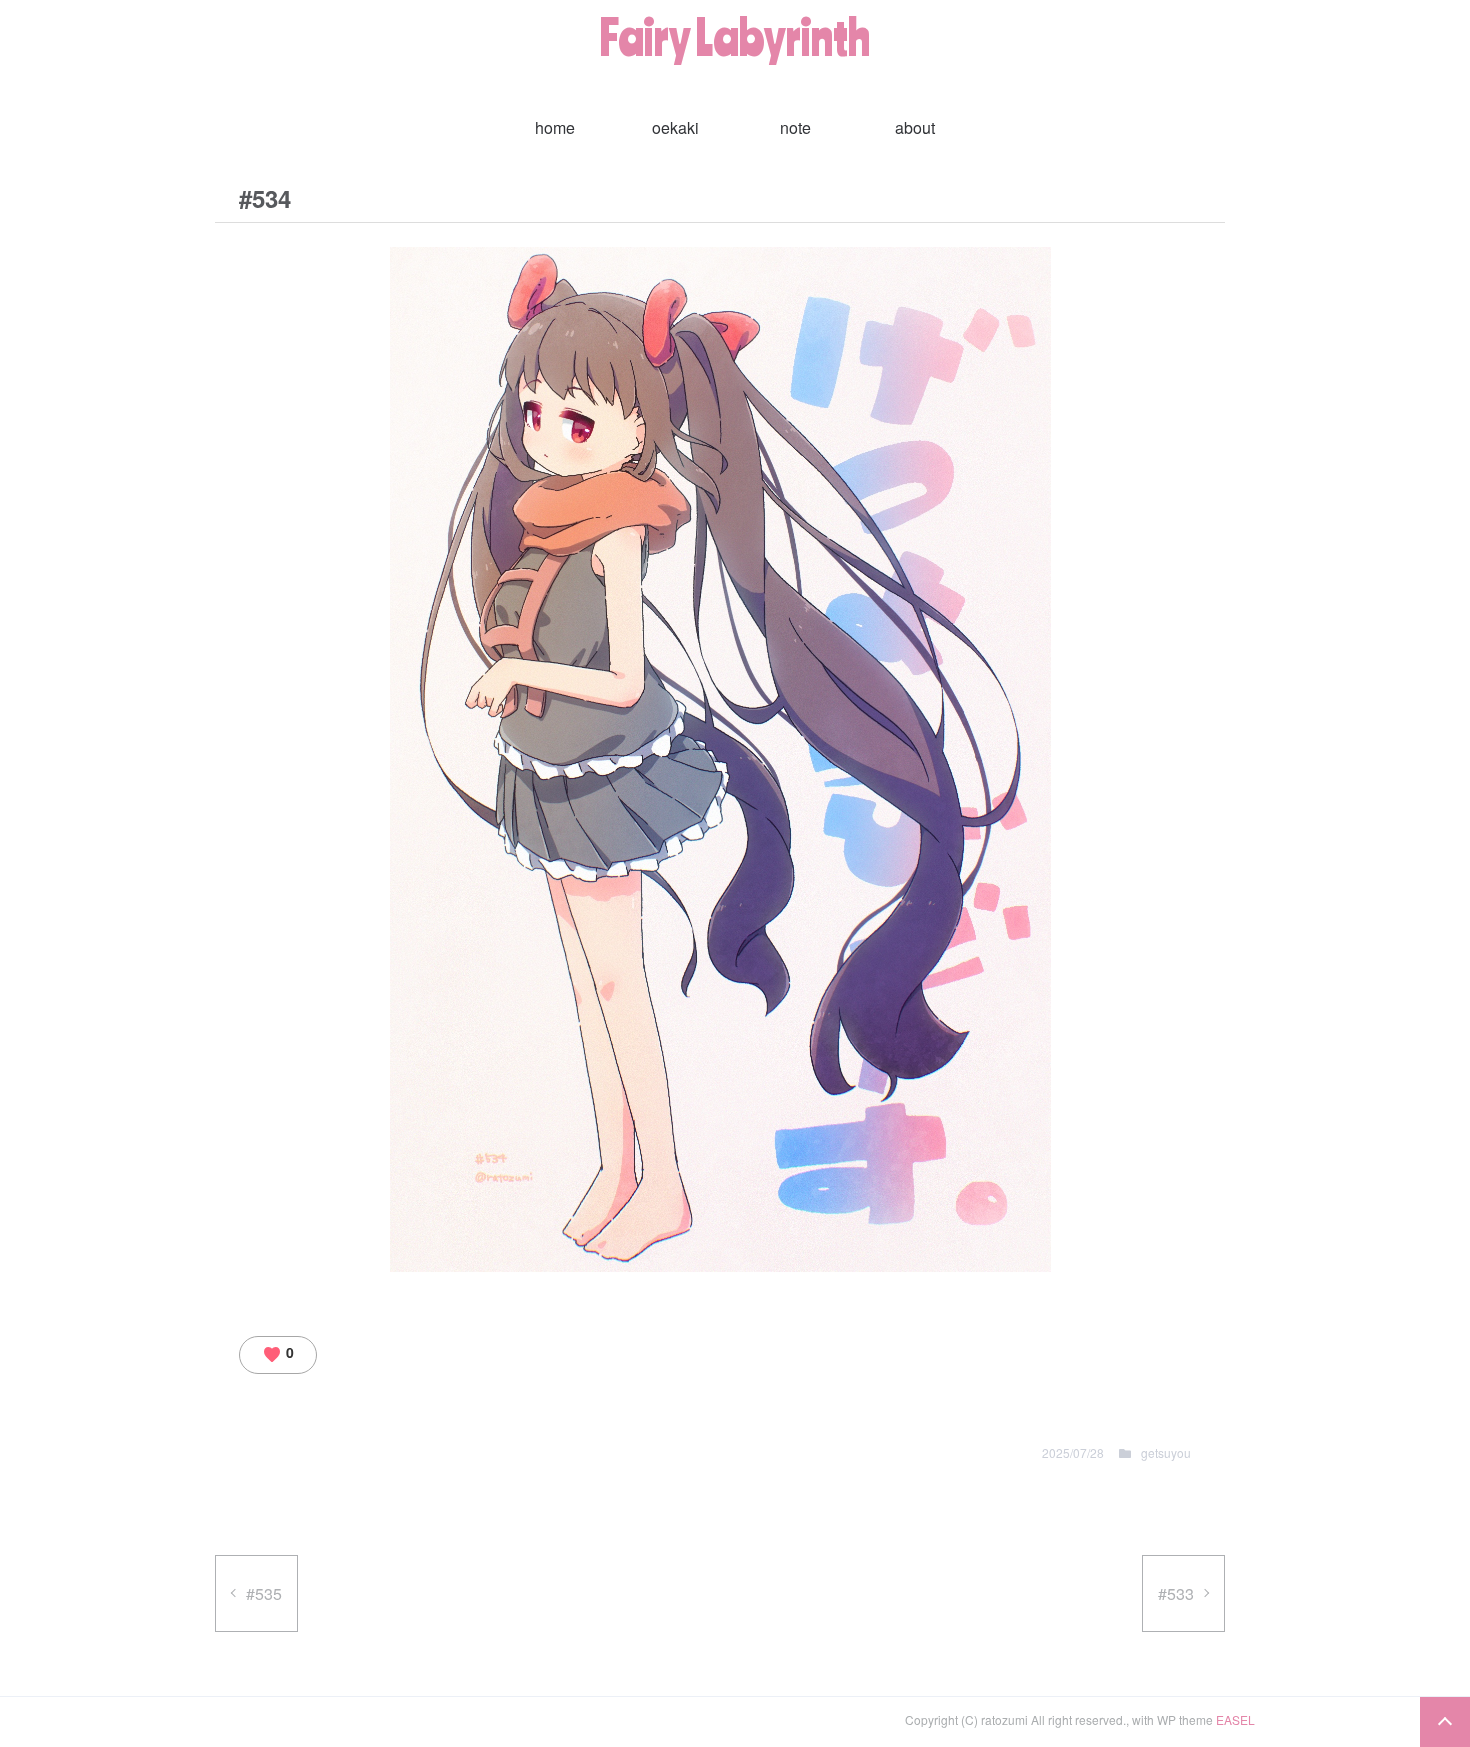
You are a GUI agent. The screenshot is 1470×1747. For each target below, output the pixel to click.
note (795, 127)
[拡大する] (1025, 297)
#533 (1176, 1593)
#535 (264, 1593)
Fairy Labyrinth (735, 36)
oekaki (675, 127)
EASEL (1235, 1719)
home (555, 127)
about (915, 127)
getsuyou (1166, 1452)
